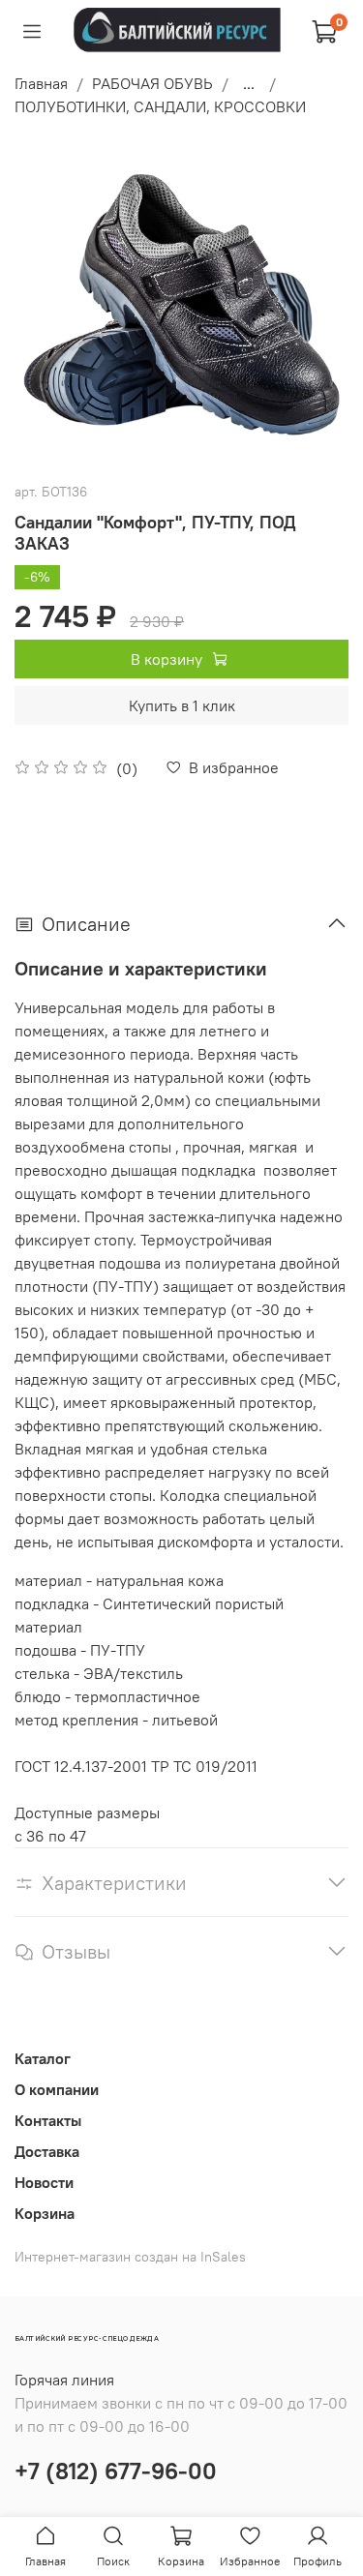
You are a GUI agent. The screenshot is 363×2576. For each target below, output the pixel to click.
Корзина (45, 2213)
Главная (41, 83)
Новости (44, 2182)
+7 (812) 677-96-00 (116, 2471)
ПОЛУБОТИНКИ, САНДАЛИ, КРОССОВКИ (160, 106)
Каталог (43, 2058)
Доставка (47, 2151)
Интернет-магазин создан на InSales (130, 2257)
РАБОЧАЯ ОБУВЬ (152, 83)
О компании (57, 2089)
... (249, 83)
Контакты (48, 2120)
